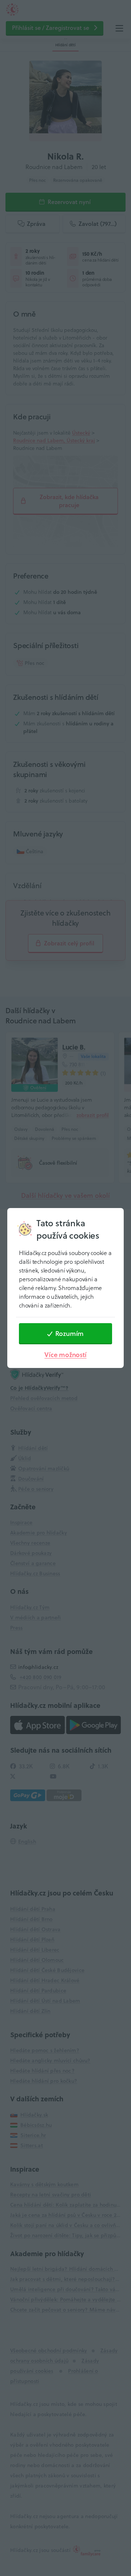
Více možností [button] (65, 1355)
